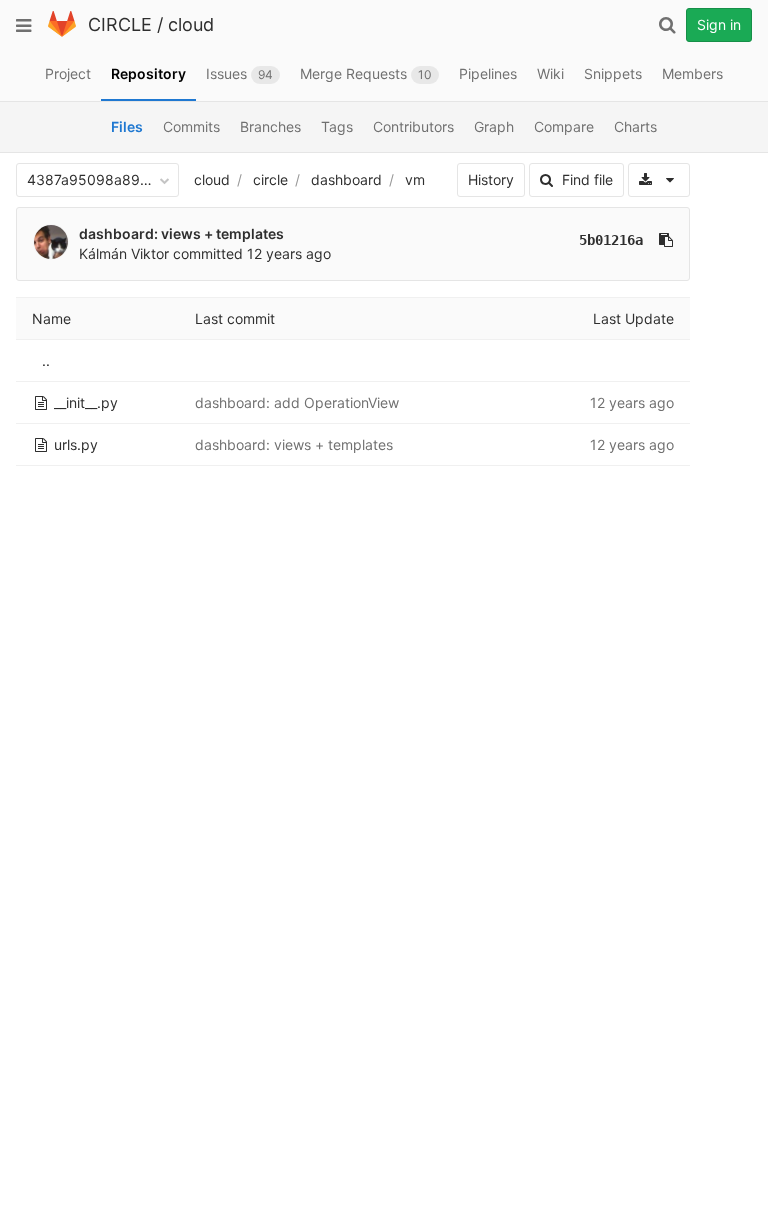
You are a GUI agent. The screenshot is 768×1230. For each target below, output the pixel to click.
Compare (564, 126)
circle (270, 179)
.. (46, 360)
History (491, 179)
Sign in (719, 24)
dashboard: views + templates (181, 233)
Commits (191, 126)
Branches (270, 126)
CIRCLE (120, 24)
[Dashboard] (62, 32)
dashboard (346, 179)
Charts (635, 126)
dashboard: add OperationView (297, 402)
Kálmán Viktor (124, 253)
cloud (191, 24)
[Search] (667, 25)
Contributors (413, 126)
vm (415, 179)
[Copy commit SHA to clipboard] (666, 240)
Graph (494, 126)
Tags (337, 126)
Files (127, 126)
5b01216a (611, 240)
